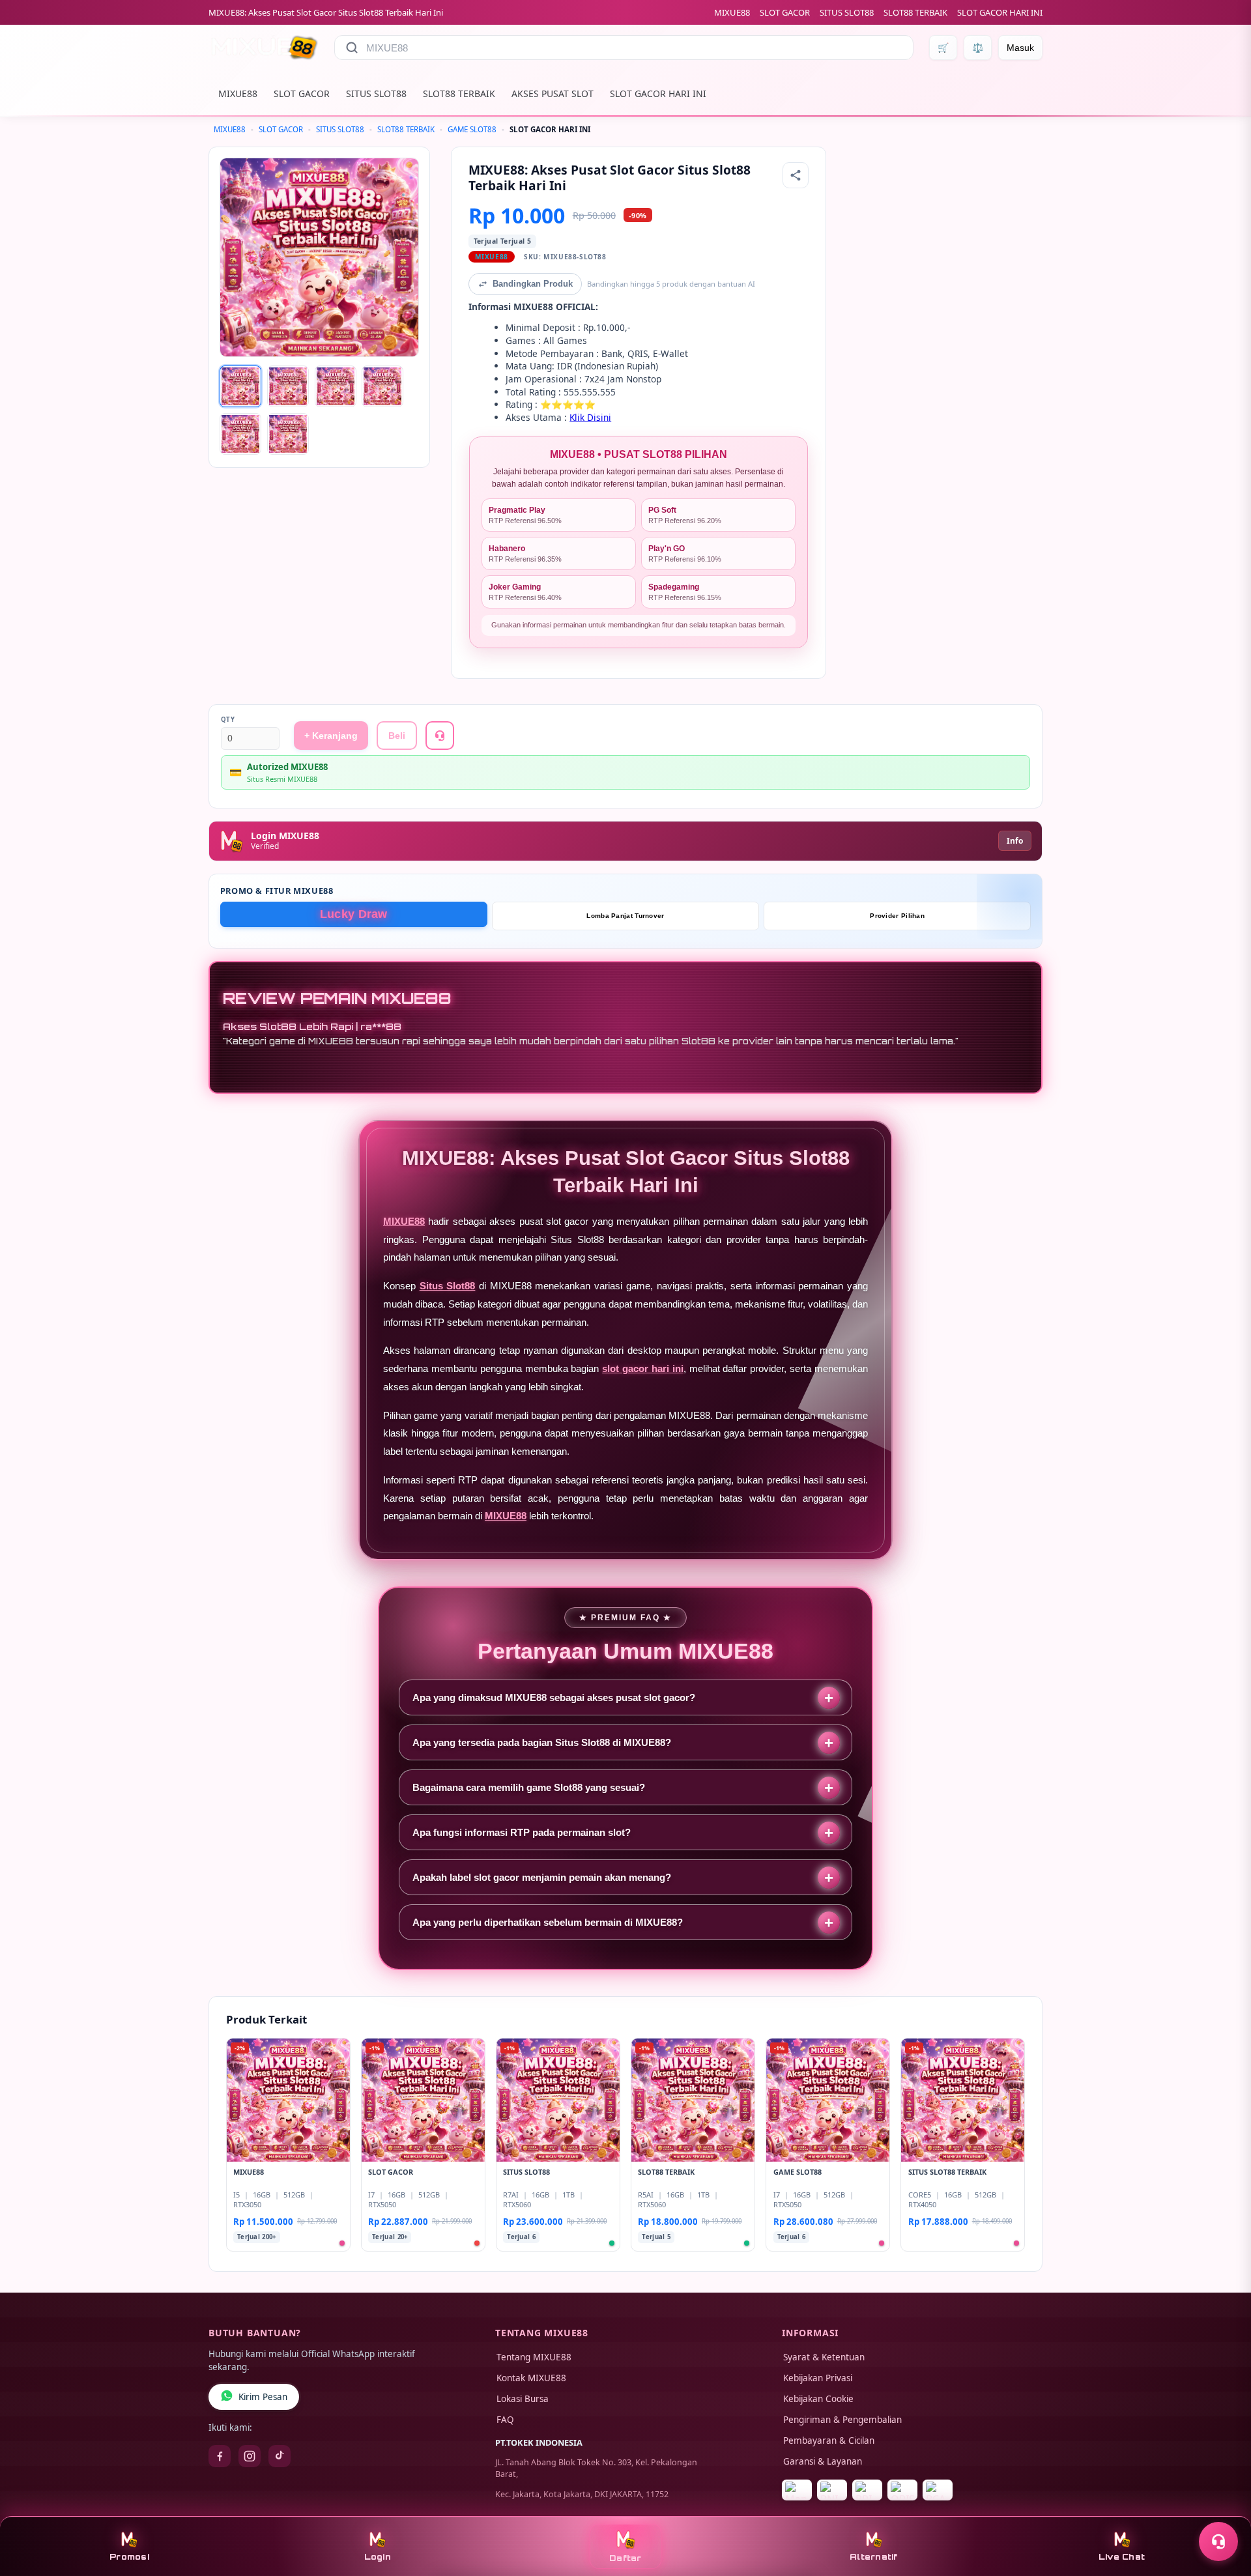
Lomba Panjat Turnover (625, 916)
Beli (397, 736)
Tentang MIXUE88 (534, 2357)
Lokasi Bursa (523, 2399)
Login (378, 2557)
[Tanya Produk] (440, 736)
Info (1015, 841)
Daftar (625, 2558)
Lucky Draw (354, 914)
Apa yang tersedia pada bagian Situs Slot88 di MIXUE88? (542, 1742)
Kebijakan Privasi (818, 2378)
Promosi (129, 2557)
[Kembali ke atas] (1222, 2510)
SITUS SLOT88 (847, 12)
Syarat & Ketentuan (824, 2357)
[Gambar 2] (288, 386)
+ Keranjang (331, 736)
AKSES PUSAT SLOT (553, 93)
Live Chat (1122, 2557)
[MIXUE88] (264, 48)
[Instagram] (250, 2456)
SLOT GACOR (785, 12)
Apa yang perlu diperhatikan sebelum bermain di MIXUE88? (548, 1922)
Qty (228, 720)
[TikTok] (280, 2456)
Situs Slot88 (448, 1286)
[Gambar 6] (288, 434)
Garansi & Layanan (823, 2461)
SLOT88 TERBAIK (915, 12)
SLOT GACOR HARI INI (1000, 12)
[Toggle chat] (1218, 2541)
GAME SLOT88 (472, 129)
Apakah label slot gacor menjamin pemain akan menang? (542, 1877)
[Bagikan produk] (796, 175)
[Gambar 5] (240, 434)
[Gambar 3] (336, 386)
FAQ (505, 2420)
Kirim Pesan (263, 2397)
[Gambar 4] (382, 386)
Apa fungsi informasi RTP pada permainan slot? (522, 1832)
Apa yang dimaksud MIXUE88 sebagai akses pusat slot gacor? (554, 1697)
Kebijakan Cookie (818, 2399)
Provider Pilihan (897, 916)
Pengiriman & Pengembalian (842, 2420)
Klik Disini (590, 417)
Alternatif (874, 2557)
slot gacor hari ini (643, 1368)
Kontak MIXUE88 (531, 2378)
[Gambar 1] (240, 386)
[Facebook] (220, 2456)
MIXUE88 (732, 12)
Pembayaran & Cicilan (829, 2440)
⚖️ (978, 48)
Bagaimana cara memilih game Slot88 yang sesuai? (529, 1787)
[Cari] (352, 48)
